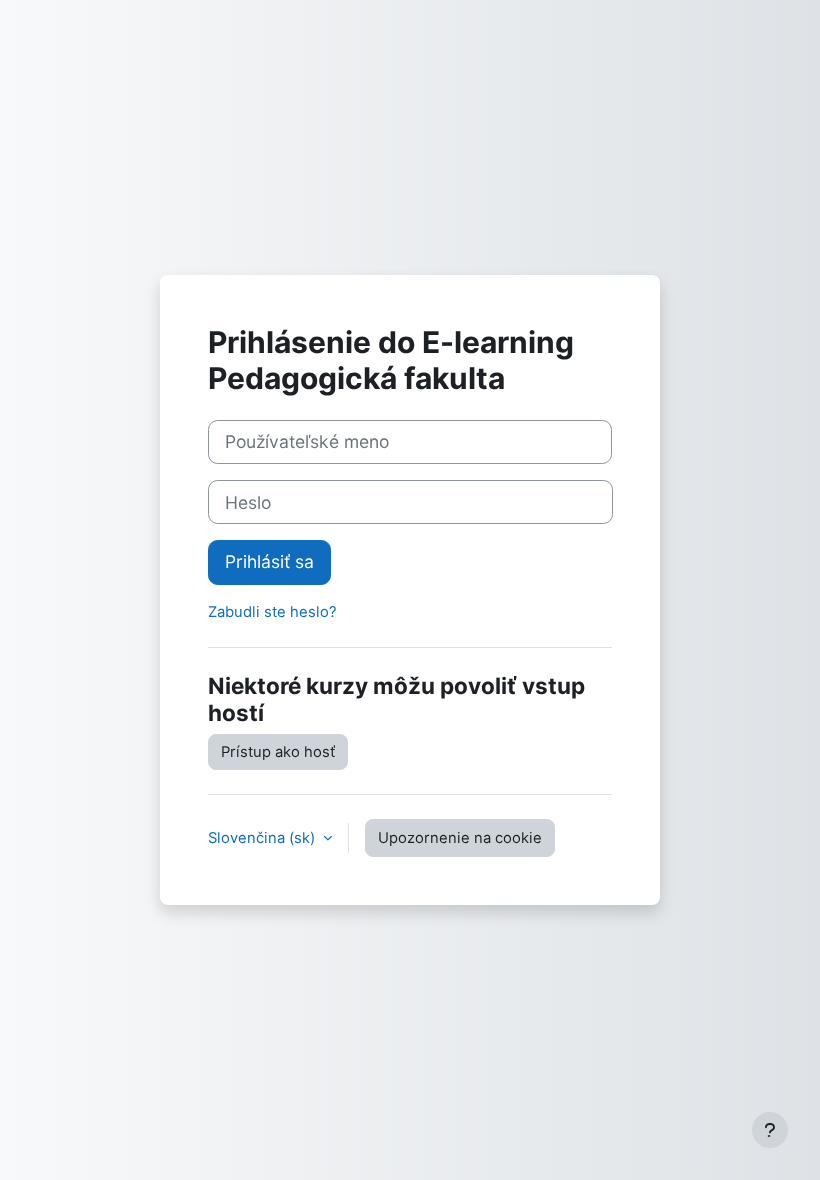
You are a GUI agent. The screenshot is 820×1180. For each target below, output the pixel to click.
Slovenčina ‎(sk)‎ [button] (263, 838)
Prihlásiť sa (269, 561)
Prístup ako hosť (278, 752)
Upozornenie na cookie (460, 838)
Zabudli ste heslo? (272, 612)
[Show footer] (770, 1130)
